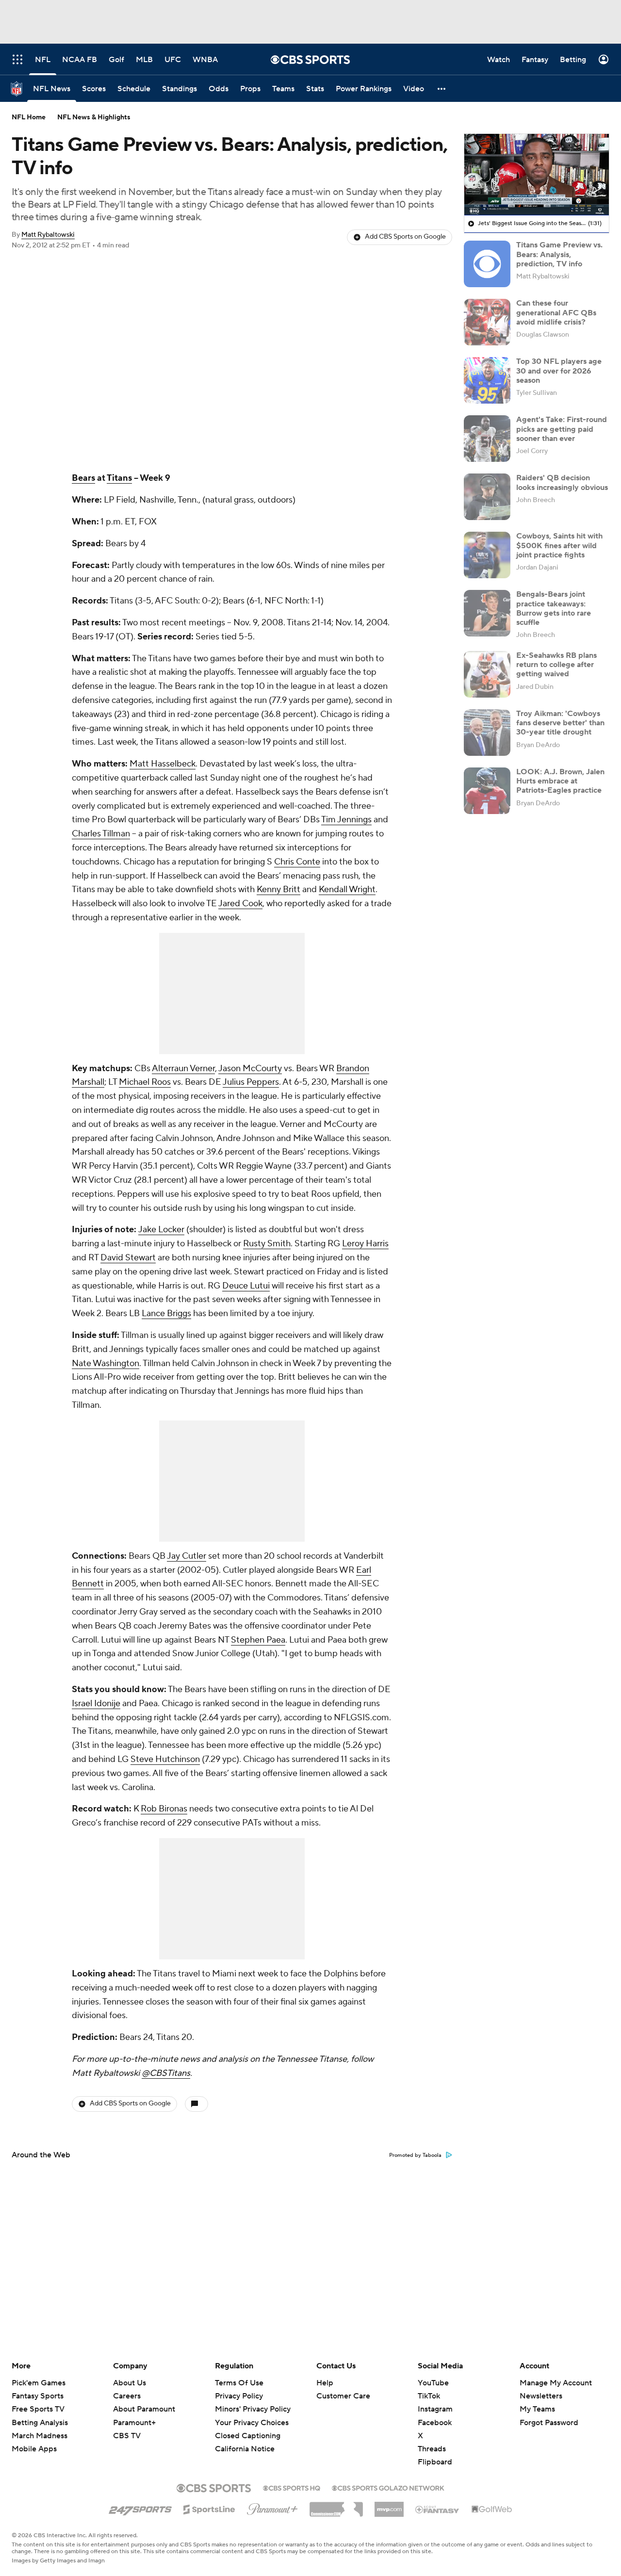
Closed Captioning (248, 2427)
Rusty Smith (267, 1244)
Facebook (435, 2423)
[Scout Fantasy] (438, 2509)
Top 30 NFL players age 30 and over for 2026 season (559, 371)
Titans (119, 478)
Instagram (435, 2409)
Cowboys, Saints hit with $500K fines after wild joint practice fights (559, 545)
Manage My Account (556, 2383)
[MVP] (389, 2506)
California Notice (245, 2440)
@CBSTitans (166, 2073)
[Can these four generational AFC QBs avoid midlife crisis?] (487, 322)
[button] (442, 89)
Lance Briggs (166, 1313)
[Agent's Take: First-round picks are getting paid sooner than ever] (487, 439)
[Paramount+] (272, 2507)
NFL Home (29, 117)
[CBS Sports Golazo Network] (388, 2487)
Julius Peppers (251, 1082)
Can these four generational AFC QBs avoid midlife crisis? (556, 312)
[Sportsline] (209, 2508)
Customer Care (343, 2396)
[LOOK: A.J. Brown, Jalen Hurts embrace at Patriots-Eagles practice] (487, 791)
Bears (83, 478)
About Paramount (144, 2409)
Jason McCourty (250, 1068)
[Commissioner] (336, 2506)
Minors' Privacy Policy (253, 2409)
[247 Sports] (140, 2508)
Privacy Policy (239, 2396)
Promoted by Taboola (415, 2155)
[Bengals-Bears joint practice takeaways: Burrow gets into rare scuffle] (487, 613)
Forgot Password (549, 2423)
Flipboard (435, 2462)
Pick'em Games (39, 2383)
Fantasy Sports (38, 2396)
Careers (127, 2396)
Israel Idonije (96, 1704)
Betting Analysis (40, 2423)
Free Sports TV (38, 2409)
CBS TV (127, 2436)
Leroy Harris (365, 1244)
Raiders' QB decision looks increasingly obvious (562, 482)
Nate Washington (106, 1363)
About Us (130, 2383)
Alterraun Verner (183, 1068)
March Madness (40, 2436)
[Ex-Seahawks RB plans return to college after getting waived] (487, 674)
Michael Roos (145, 1082)
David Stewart (128, 1258)
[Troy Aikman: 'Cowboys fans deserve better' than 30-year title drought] (487, 733)
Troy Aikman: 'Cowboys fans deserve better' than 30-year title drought (560, 723)
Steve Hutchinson (165, 1759)
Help (325, 2383)
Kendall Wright (347, 889)
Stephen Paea (258, 1640)
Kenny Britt (278, 889)
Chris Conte (297, 862)
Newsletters (541, 2396)
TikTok (429, 2396)
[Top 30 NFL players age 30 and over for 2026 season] (487, 380)
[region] (537, 175)
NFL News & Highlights (94, 117)
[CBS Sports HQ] (292, 2487)
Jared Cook (240, 904)
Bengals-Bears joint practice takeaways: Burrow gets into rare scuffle (554, 608)
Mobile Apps (34, 2449)
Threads (432, 2449)
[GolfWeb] (492, 2510)
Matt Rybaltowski (48, 235)
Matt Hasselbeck (163, 764)
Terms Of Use (239, 2383)
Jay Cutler (187, 1556)
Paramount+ (134, 2423)
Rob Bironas (164, 1809)
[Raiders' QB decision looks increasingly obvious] (487, 497)
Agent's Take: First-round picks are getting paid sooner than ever (562, 429)
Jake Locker (161, 1230)
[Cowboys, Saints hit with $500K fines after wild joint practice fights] (487, 555)
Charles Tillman (101, 834)
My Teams (537, 2409)
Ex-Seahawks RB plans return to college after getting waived (556, 665)
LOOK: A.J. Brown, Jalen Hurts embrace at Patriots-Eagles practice (560, 781)
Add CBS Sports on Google (405, 237)
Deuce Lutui (246, 1286)
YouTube (433, 2383)
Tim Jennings (346, 820)
